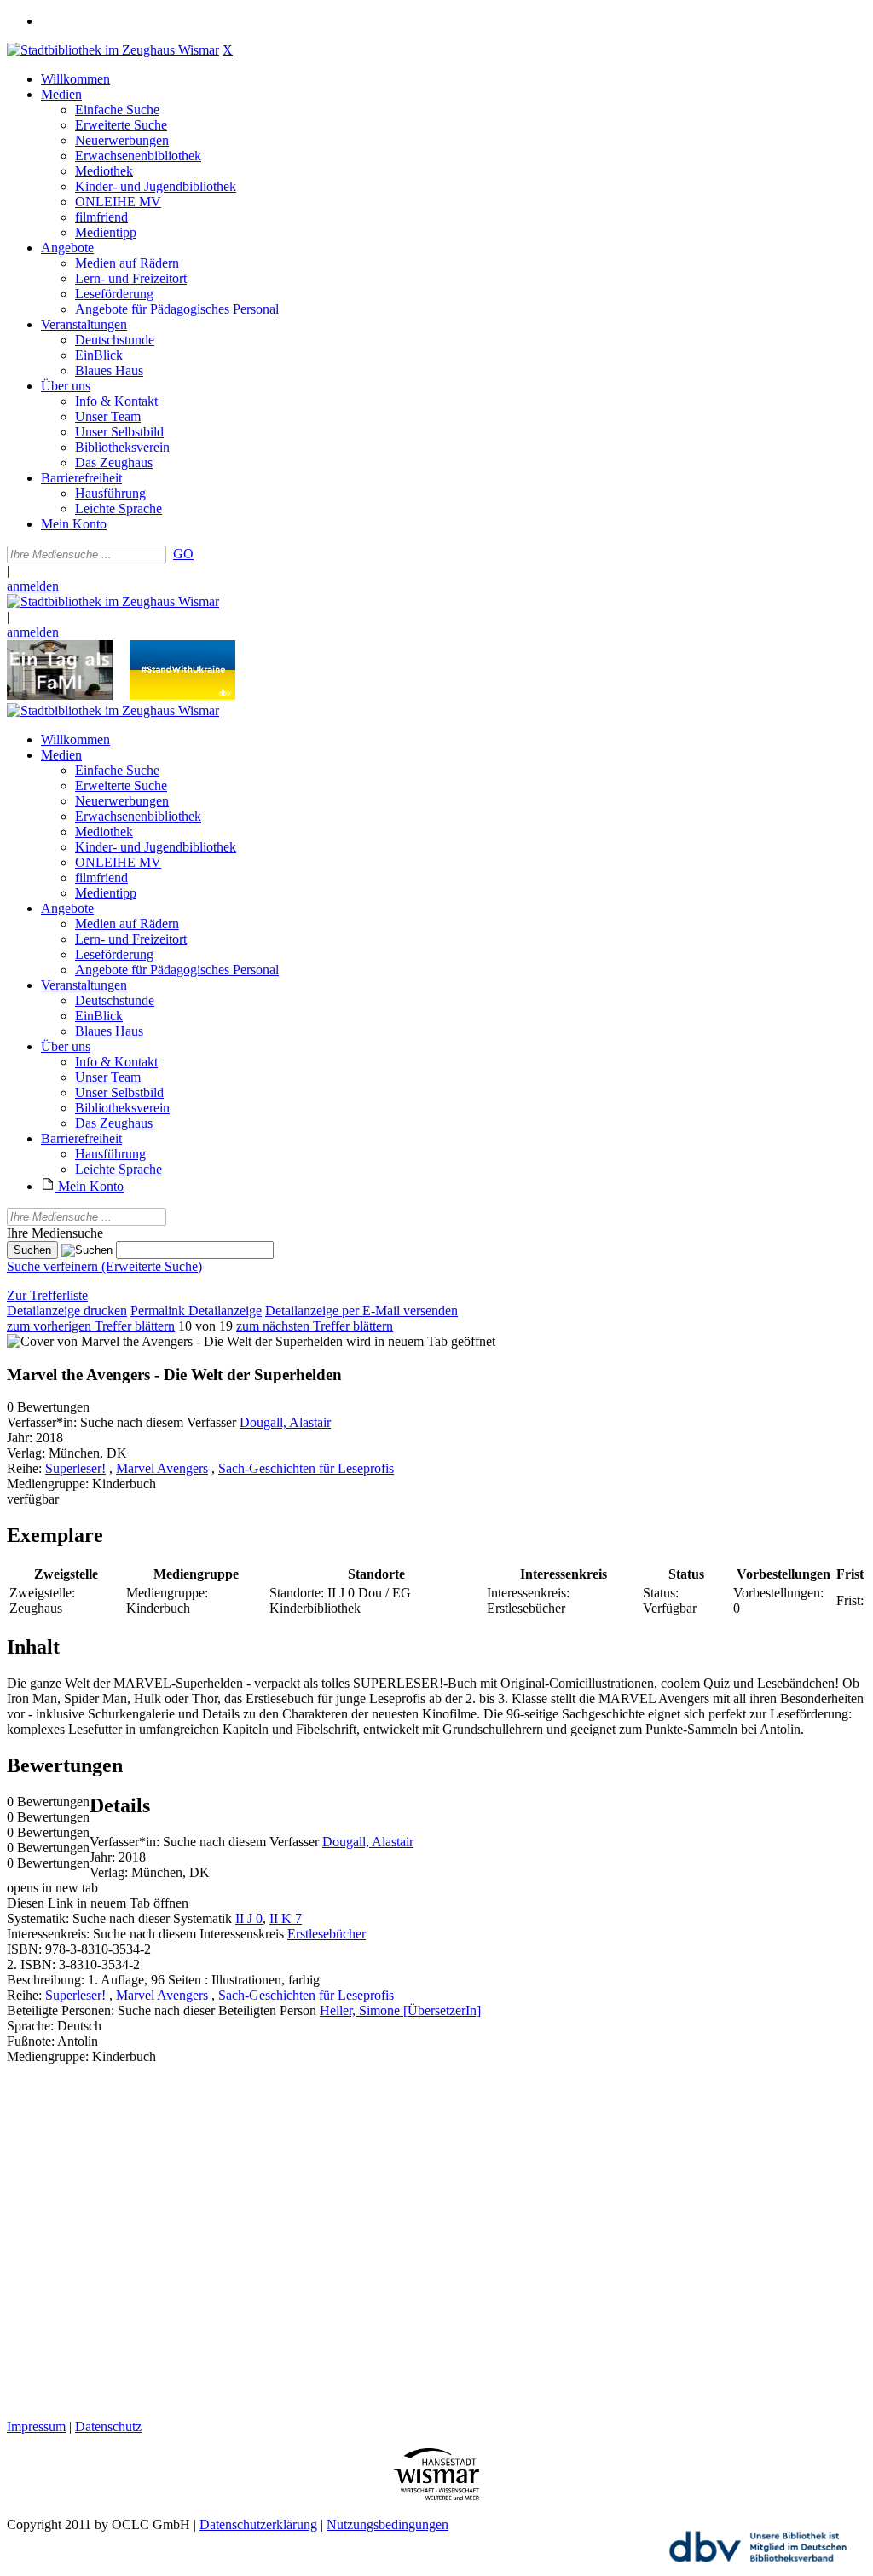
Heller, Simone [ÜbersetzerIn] (400, 2010)
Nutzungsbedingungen (387, 2524)
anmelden (33, 586)
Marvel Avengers (162, 1468)
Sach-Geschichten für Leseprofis (306, 1468)
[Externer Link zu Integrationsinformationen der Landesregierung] (182, 695)
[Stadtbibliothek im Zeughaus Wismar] (113, 50)
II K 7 (286, 1918)
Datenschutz (108, 2426)
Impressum (36, 2426)
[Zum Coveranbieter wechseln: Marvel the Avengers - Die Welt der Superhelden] (175, 1341)
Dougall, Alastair (285, 1422)
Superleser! (75, 1468)
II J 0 (249, 1918)
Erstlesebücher (327, 1934)
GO (183, 554)
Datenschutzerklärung (258, 2524)
